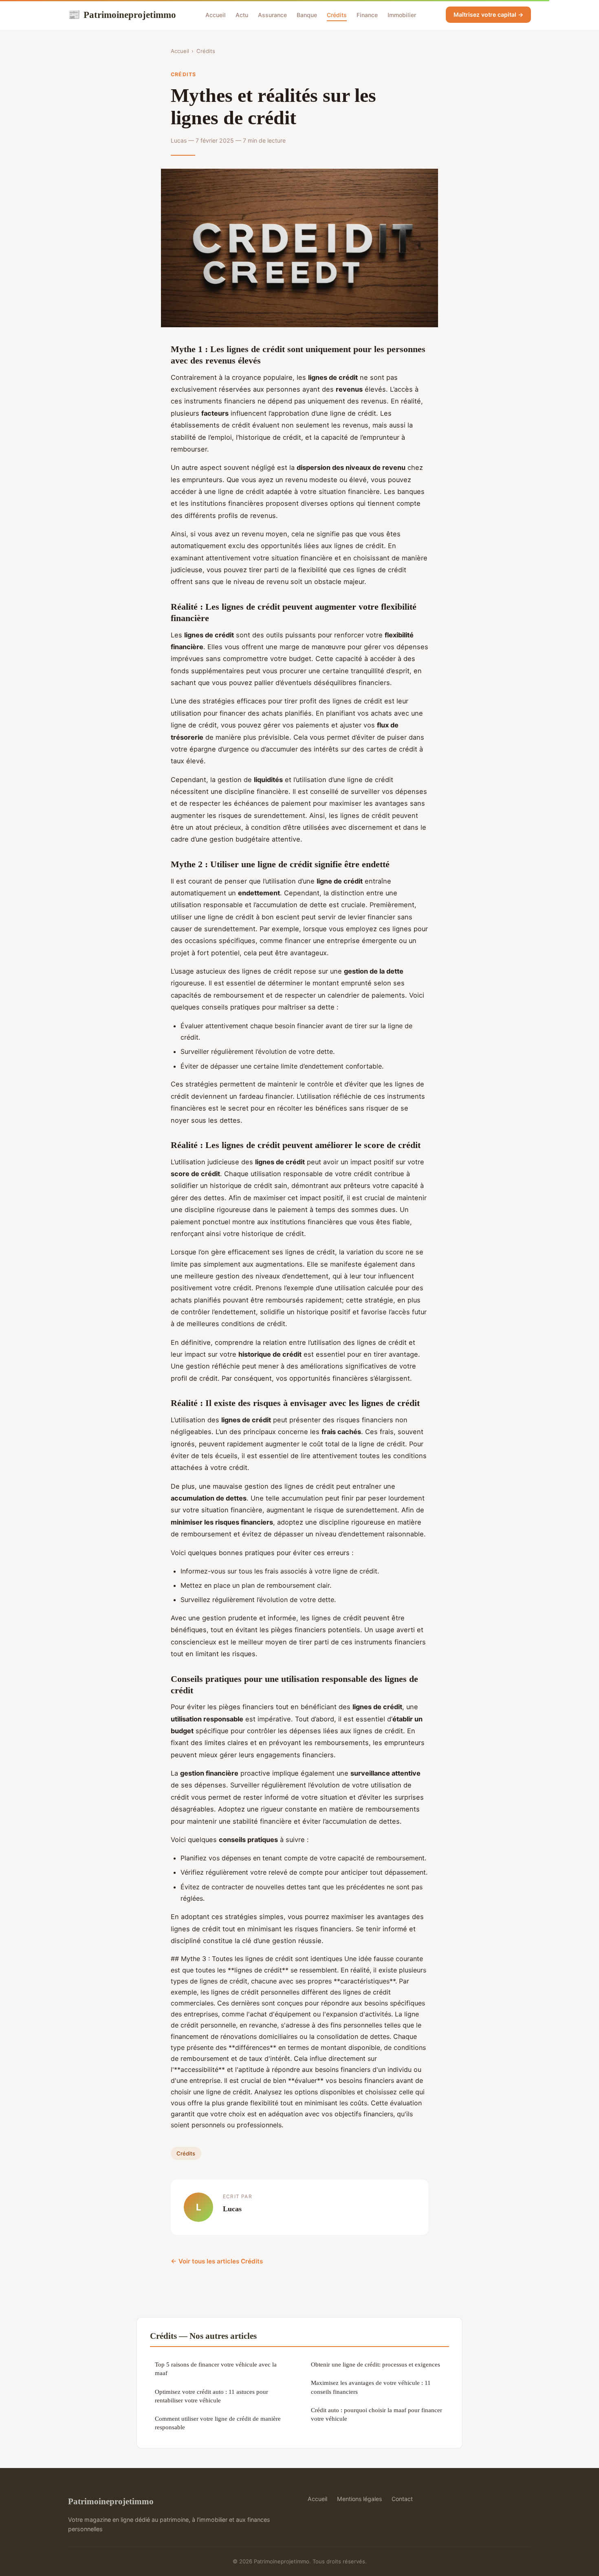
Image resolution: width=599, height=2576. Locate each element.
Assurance (272, 15)
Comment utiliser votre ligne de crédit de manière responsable (218, 2423)
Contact (402, 2499)
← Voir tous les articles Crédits (217, 2261)
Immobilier (402, 15)
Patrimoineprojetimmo (122, 15)
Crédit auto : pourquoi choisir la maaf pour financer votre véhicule (377, 2414)
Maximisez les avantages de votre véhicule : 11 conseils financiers (371, 2387)
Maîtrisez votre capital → (488, 14)
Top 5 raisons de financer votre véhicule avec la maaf (216, 2369)
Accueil (216, 15)
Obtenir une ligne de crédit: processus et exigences (375, 2364)
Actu (242, 15)
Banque (307, 15)
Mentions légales (359, 2499)
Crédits (337, 15)
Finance (367, 15)
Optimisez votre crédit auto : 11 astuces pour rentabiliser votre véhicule (211, 2396)
